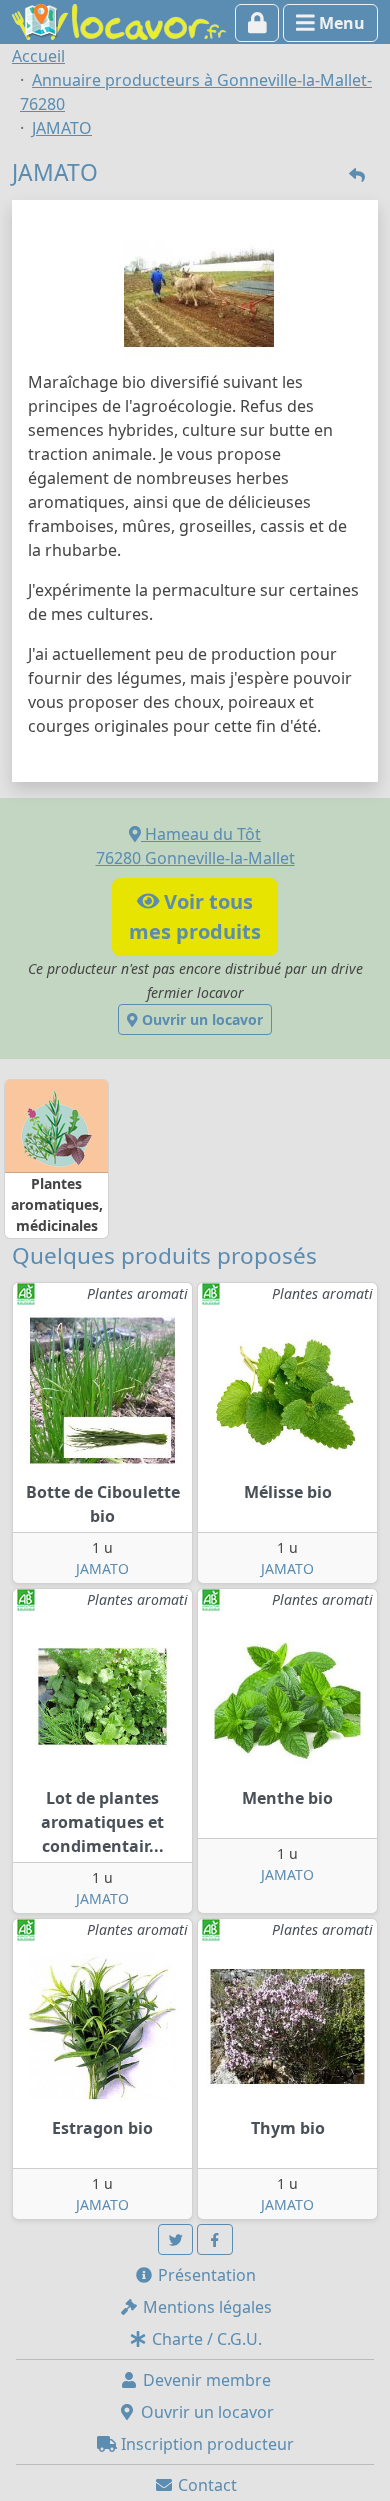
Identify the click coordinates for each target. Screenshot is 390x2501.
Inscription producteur (205, 2444)
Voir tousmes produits (195, 916)
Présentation (205, 2275)
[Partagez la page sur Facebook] (215, 2239)
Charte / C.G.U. (205, 2339)
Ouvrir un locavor (200, 1019)
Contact (205, 2485)
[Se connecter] (257, 23)
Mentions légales (205, 2307)
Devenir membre (205, 2380)
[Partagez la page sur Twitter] (176, 2239)
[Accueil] (119, 20)
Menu (340, 23)
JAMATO (102, 1568)
